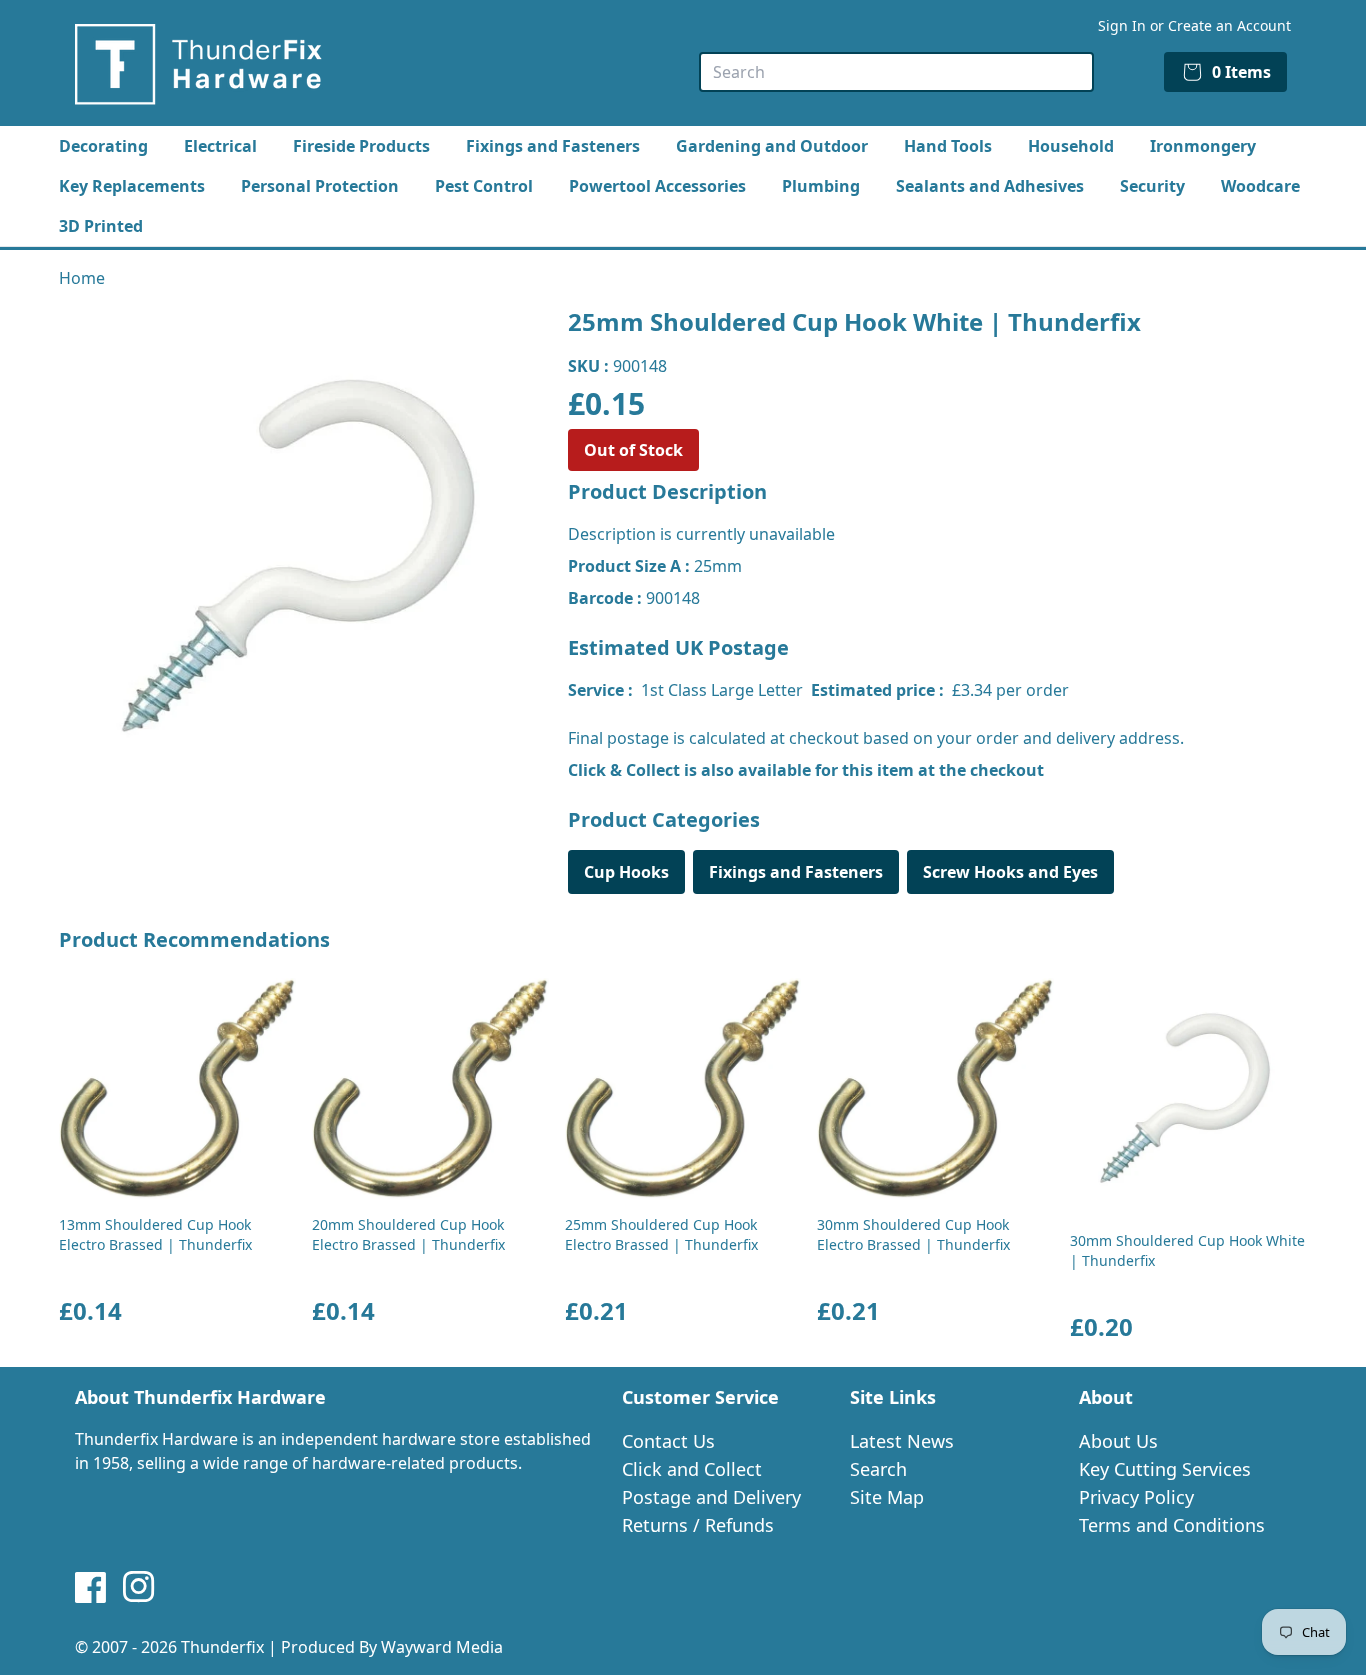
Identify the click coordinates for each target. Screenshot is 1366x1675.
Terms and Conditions (1172, 1525)
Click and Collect (692, 1469)
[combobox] (896, 72)
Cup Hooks (626, 872)
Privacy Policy (1136, 1497)
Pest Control (484, 186)
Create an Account (1229, 25)
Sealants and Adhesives (990, 186)
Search (878, 1469)
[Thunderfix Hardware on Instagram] (139, 1587)
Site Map (887, 1497)
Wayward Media (442, 1647)
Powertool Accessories (657, 186)
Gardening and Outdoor (772, 146)
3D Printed (101, 226)
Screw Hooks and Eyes (1010, 872)
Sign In (1122, 25)
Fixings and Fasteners (553, 146)
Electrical (220, 146)
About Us (1118, 1441)
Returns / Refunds (698, 1525)
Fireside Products (361, 146)
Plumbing (821, 186)
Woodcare (1260, 186)
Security (1152, 186)
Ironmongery (1203, 146)
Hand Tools (948, 146)
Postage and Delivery (711, 1497)
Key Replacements (132, 186)
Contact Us (668, 1441)
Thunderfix (222, 1647)
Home (82, 278)
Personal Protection (320, 186)
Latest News (902, 1441)
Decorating (103, 146)
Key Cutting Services (1165, 1469)
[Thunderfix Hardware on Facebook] (91, 1587)
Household (1071, 146)
